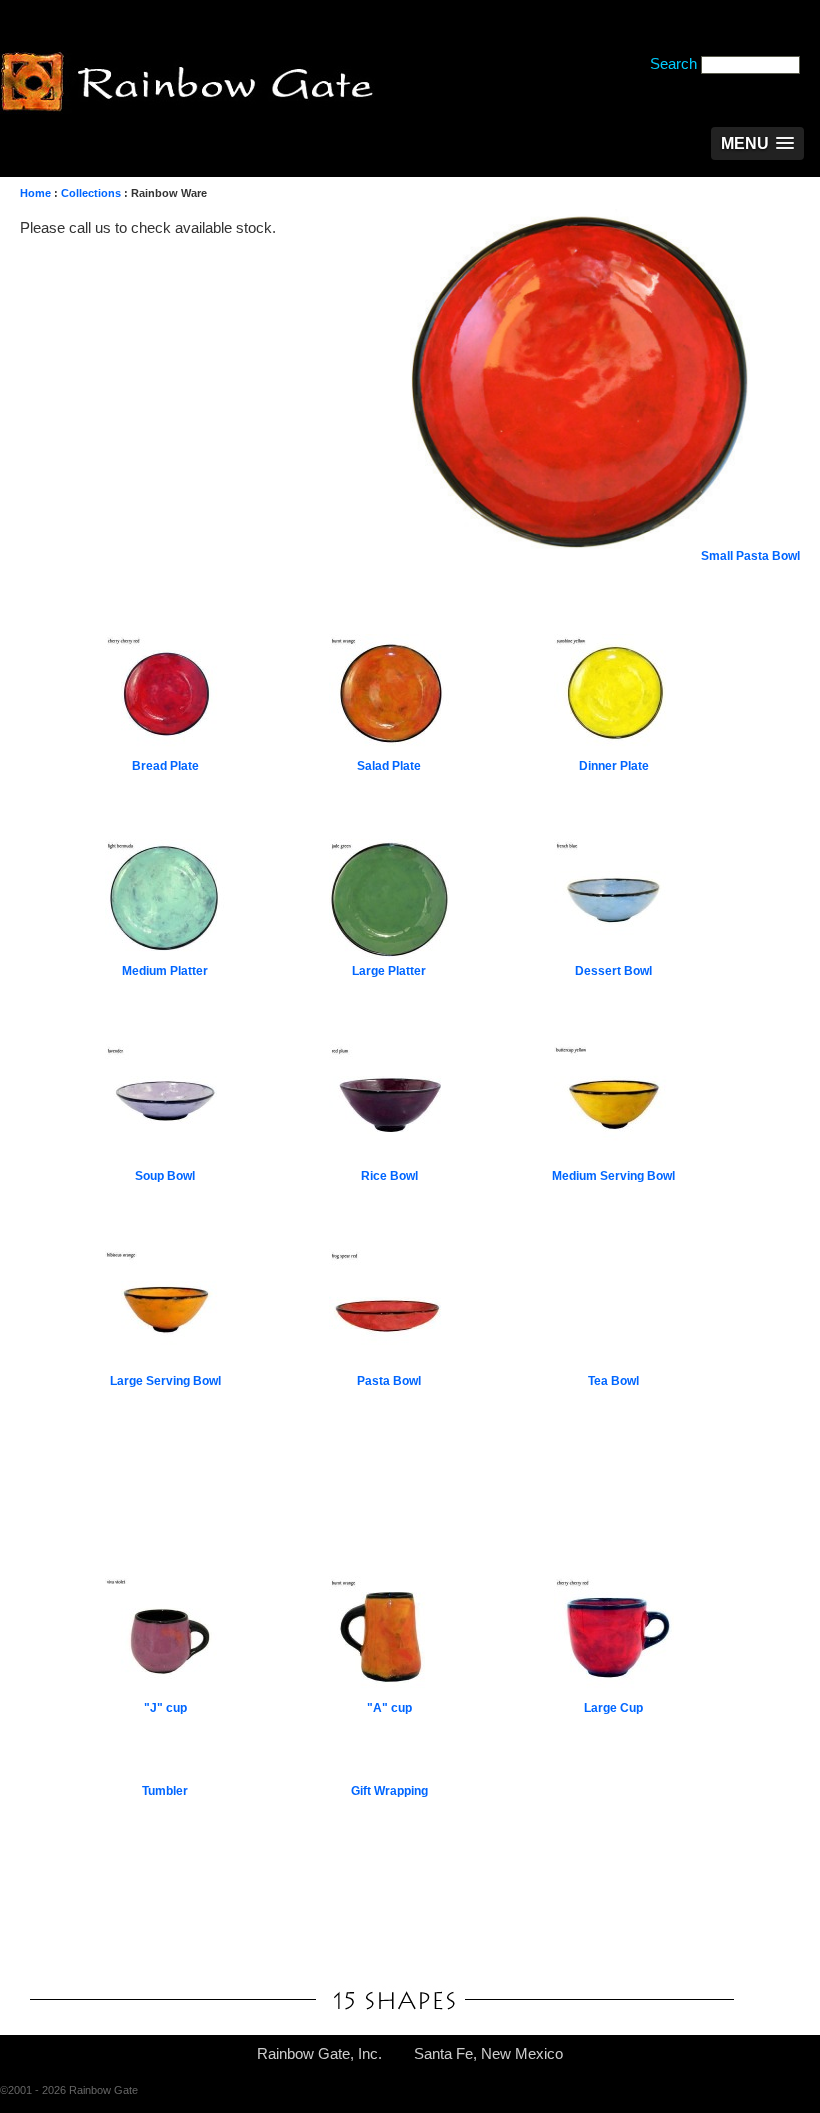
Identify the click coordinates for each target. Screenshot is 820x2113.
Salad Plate (389, 766)
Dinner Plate (614, 766)
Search (673, 63)
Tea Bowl (613, 1381)
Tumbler (165, 1791)
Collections (91, 193)
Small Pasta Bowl (750, 556)
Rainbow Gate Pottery (187, 83)
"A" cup (389, 1708)
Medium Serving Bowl (613, 1176)
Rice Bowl (389, 1176)
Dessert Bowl (613, 971)
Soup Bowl (165, 1176)
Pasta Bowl (389, 1381)
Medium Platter (165, 971)
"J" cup (165, 1708)
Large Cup (613, 1708)
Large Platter (389, 971)
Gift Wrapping (389, 1791)
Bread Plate (165, 766)
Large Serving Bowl (165, 1381)
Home (35, 193)
